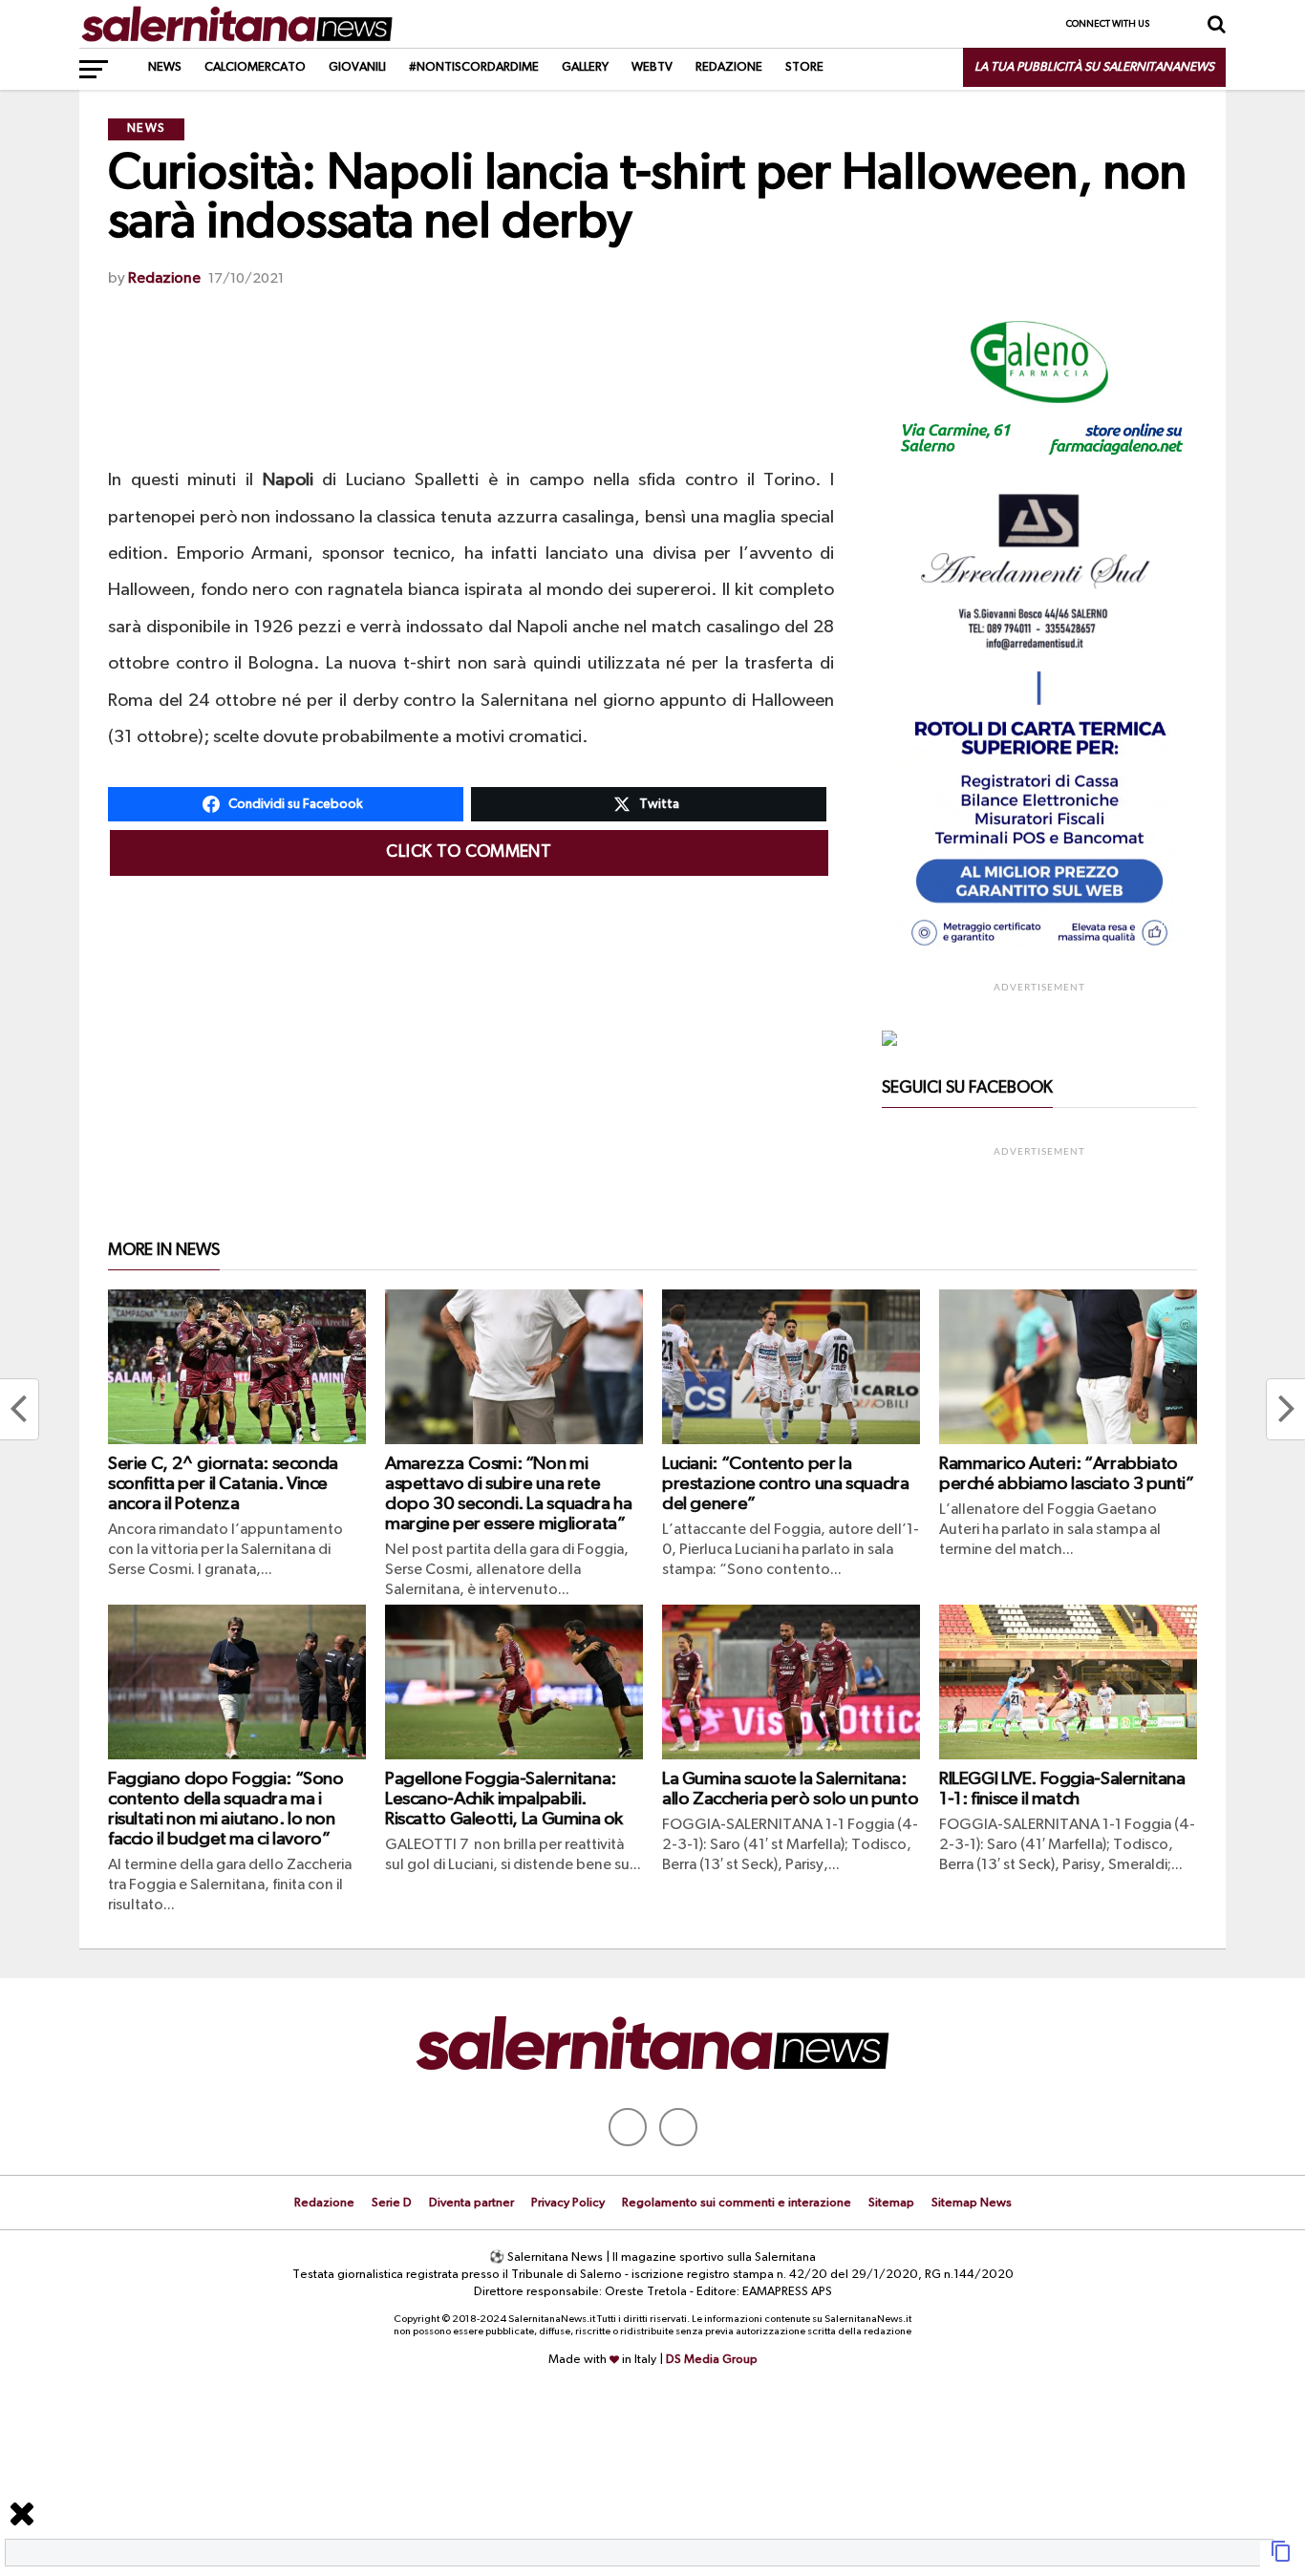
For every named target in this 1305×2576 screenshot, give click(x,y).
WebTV (652, 67)
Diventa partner (471, 2203)
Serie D (392, 2203)
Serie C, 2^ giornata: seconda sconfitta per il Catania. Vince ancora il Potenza (223, 1484)
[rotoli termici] (1039, 954)
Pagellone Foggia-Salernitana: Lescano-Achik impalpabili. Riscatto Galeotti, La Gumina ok (504, 1799)
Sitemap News (972, 2203)
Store (804, 67)
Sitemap (891, 2203)
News (165, 67)
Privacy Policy (568, 2203)
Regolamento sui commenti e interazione (737, 2203)
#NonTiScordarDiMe (474, 67)
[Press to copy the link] (1281, 2559)
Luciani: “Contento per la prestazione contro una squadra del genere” (785, 1484)
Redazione (729, 67)
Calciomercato (255, 67)
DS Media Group (712, 2360)
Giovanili (357, 67)
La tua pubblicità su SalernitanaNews (1094, 67)
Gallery (585, 67)
